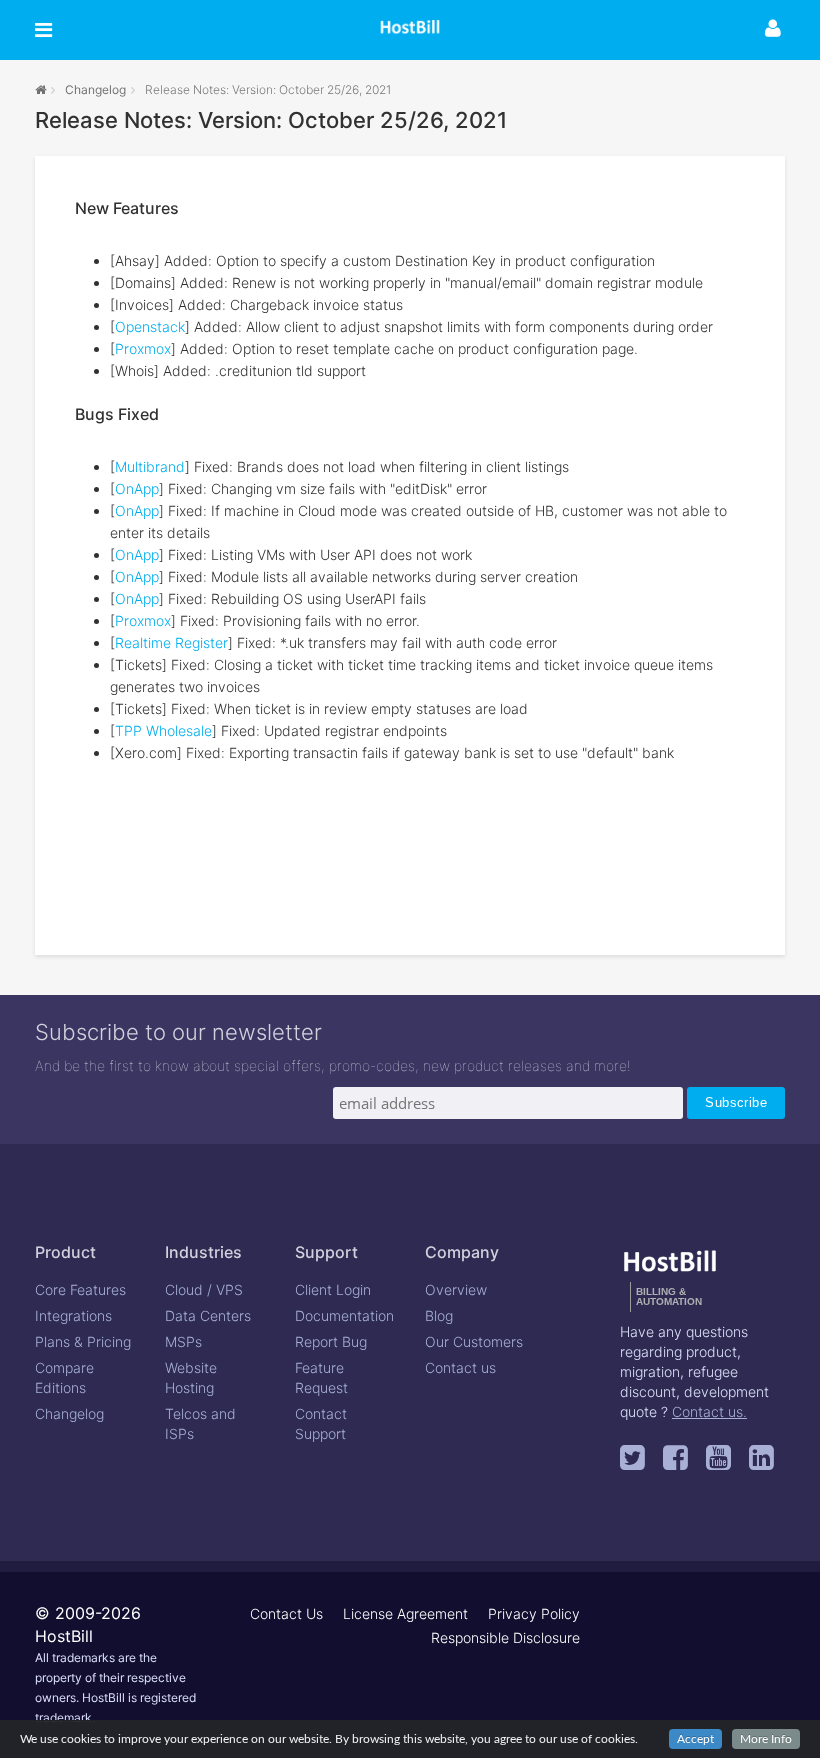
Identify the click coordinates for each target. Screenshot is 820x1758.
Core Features (80, 1289)
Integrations (73, 1315)
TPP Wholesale (163, 730)
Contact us (460, 1367)
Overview (456, 1289)
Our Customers (474, 1341)
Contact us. (709, 1411)
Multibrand (150, 466)
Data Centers (208, 1315)
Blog (439, 1315)
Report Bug (331, 1341)
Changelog (95, 89)
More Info (766, 1739)
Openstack (150, 326)
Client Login (333, 1289)
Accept (695, 1739)
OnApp (137, 488)
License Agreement (405, 1613)
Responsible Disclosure (505, 1637)
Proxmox (143, 348)
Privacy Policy (534, 1613)
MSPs (183, 1341)
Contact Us (286, 1613)
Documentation (344, 1315)
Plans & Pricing (83, 1341)
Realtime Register (171, 642)
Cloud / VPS (204, 1289)
